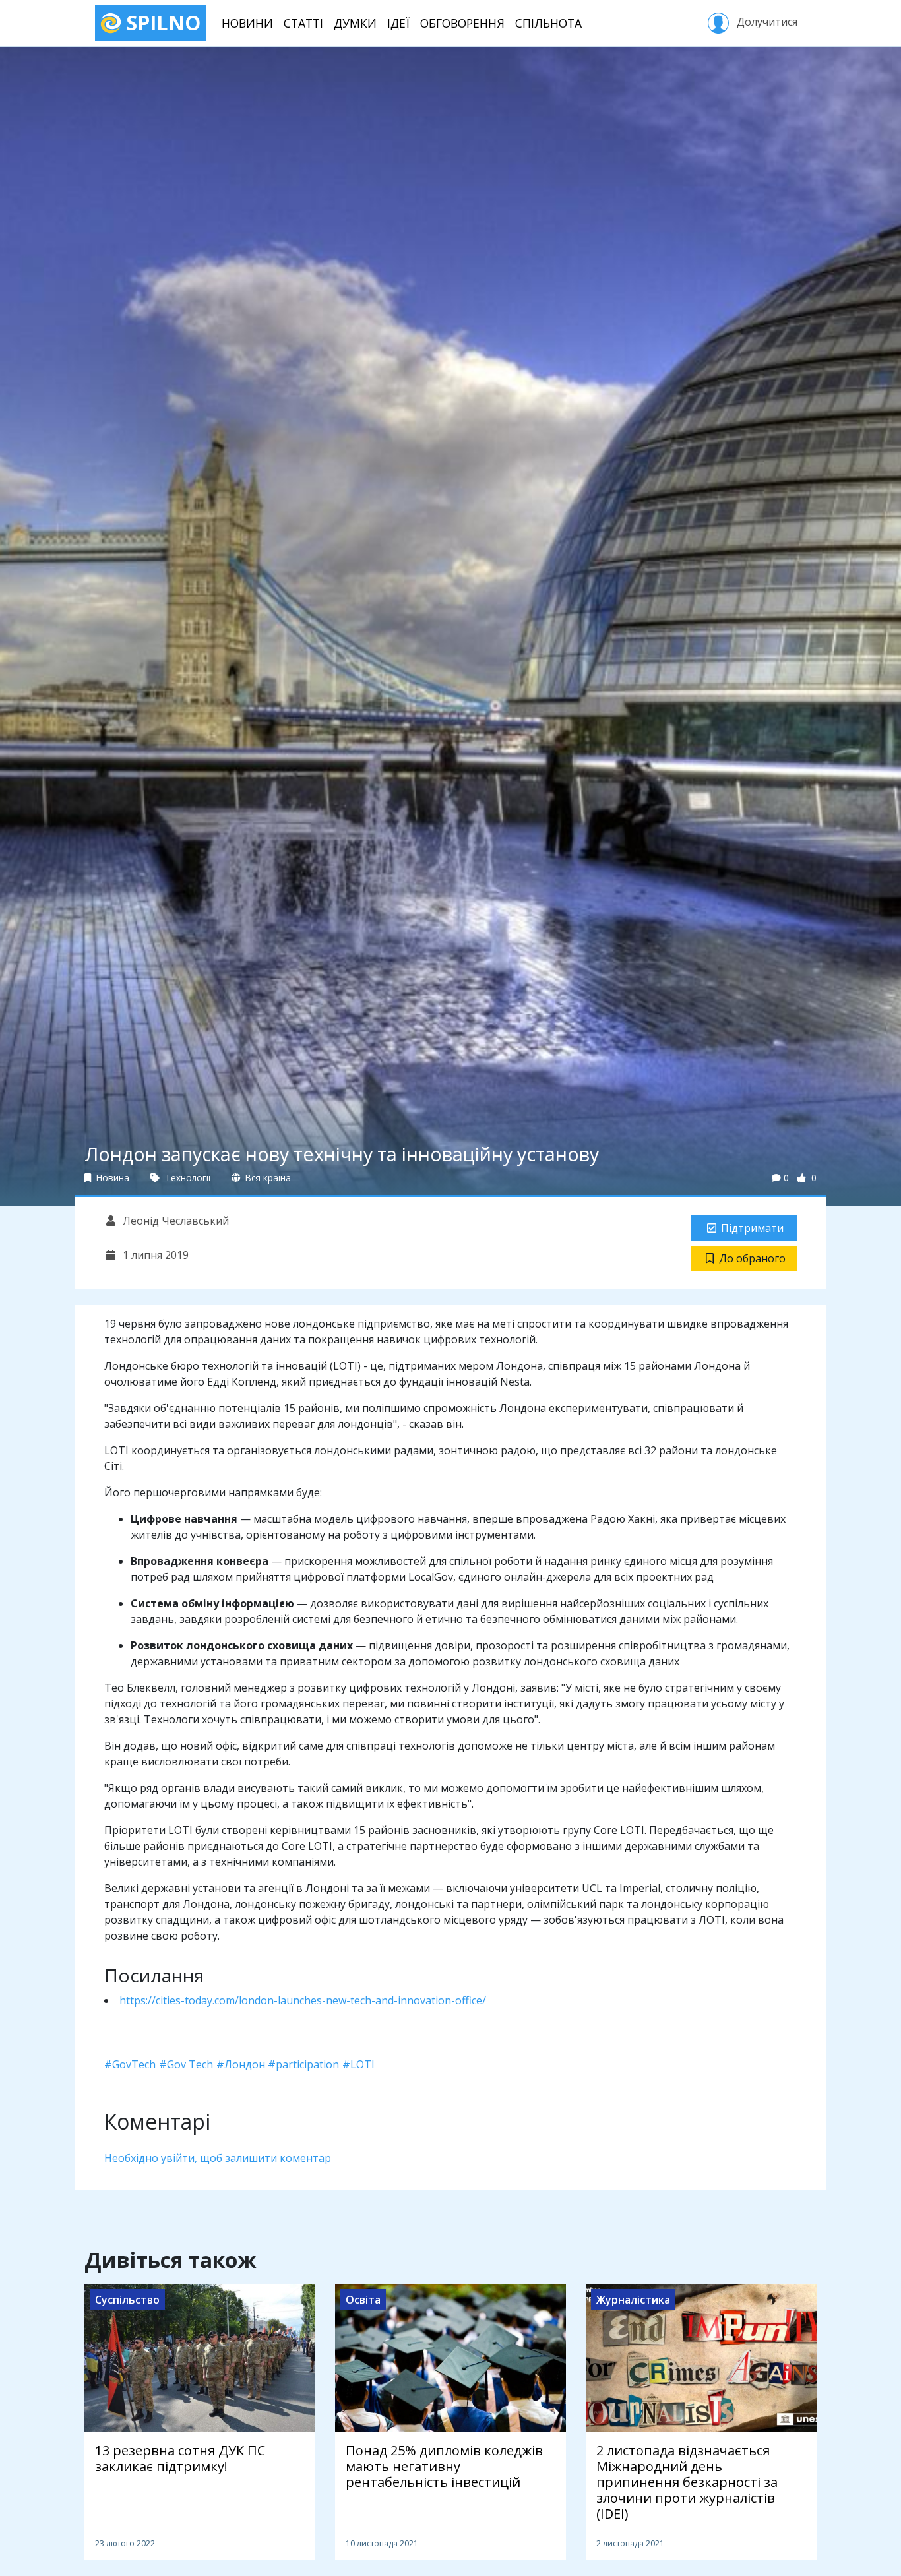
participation (307, 2064)
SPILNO (161, 23)
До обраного (752, 1258)
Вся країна (267, 1178)
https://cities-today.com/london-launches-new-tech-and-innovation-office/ (303, 2000)
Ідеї (398, 23)
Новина (111, 1178)
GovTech (134, 2064)
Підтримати (752, 1228)
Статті (303, 23)
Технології (186, 1178)
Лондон (245, 2064)
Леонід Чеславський (174, 1221)
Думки (355, 23)
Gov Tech (190, 2064)
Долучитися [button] (766, 22)
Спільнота (548, 23)
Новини (247, 23)
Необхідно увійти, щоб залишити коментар (218, 2158)
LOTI (362, 2064)
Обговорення (462, 23)
